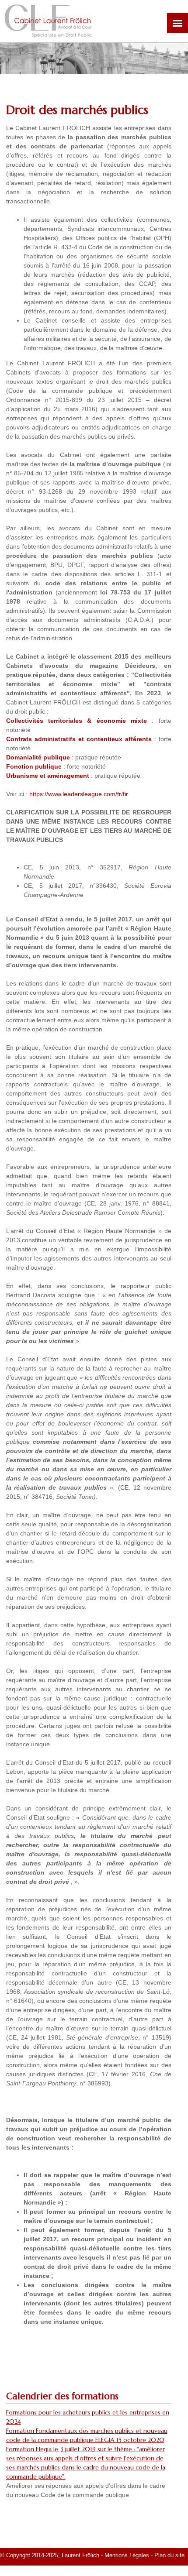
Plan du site (170, 2555)
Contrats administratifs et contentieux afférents (79, 739)
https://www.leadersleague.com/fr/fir (79, 794)
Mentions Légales (127, 2555)
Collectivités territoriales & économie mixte (77, 721)
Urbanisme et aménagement (48, 776)
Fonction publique (34, 766)
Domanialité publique (38, 757)
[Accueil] (48, 33)
